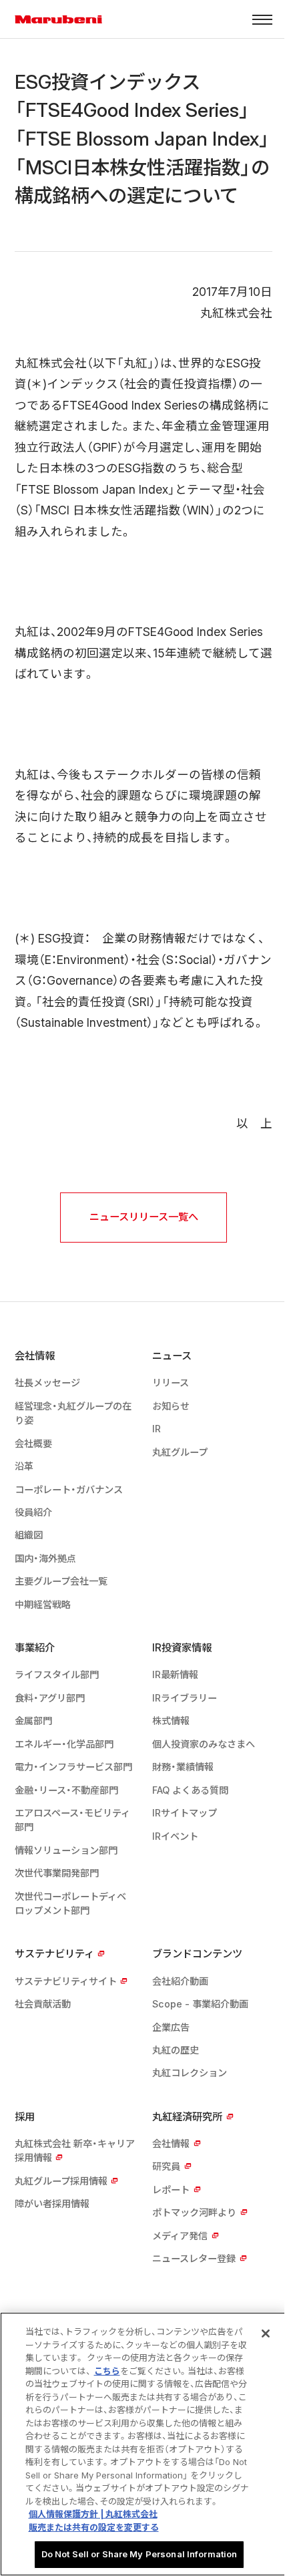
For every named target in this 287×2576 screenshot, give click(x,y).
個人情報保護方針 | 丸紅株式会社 (93, 2514)
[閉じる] (266, 2333)
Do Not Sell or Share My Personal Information (139, 2554)
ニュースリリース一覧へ (144, 1217)
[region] (143, 2444)
